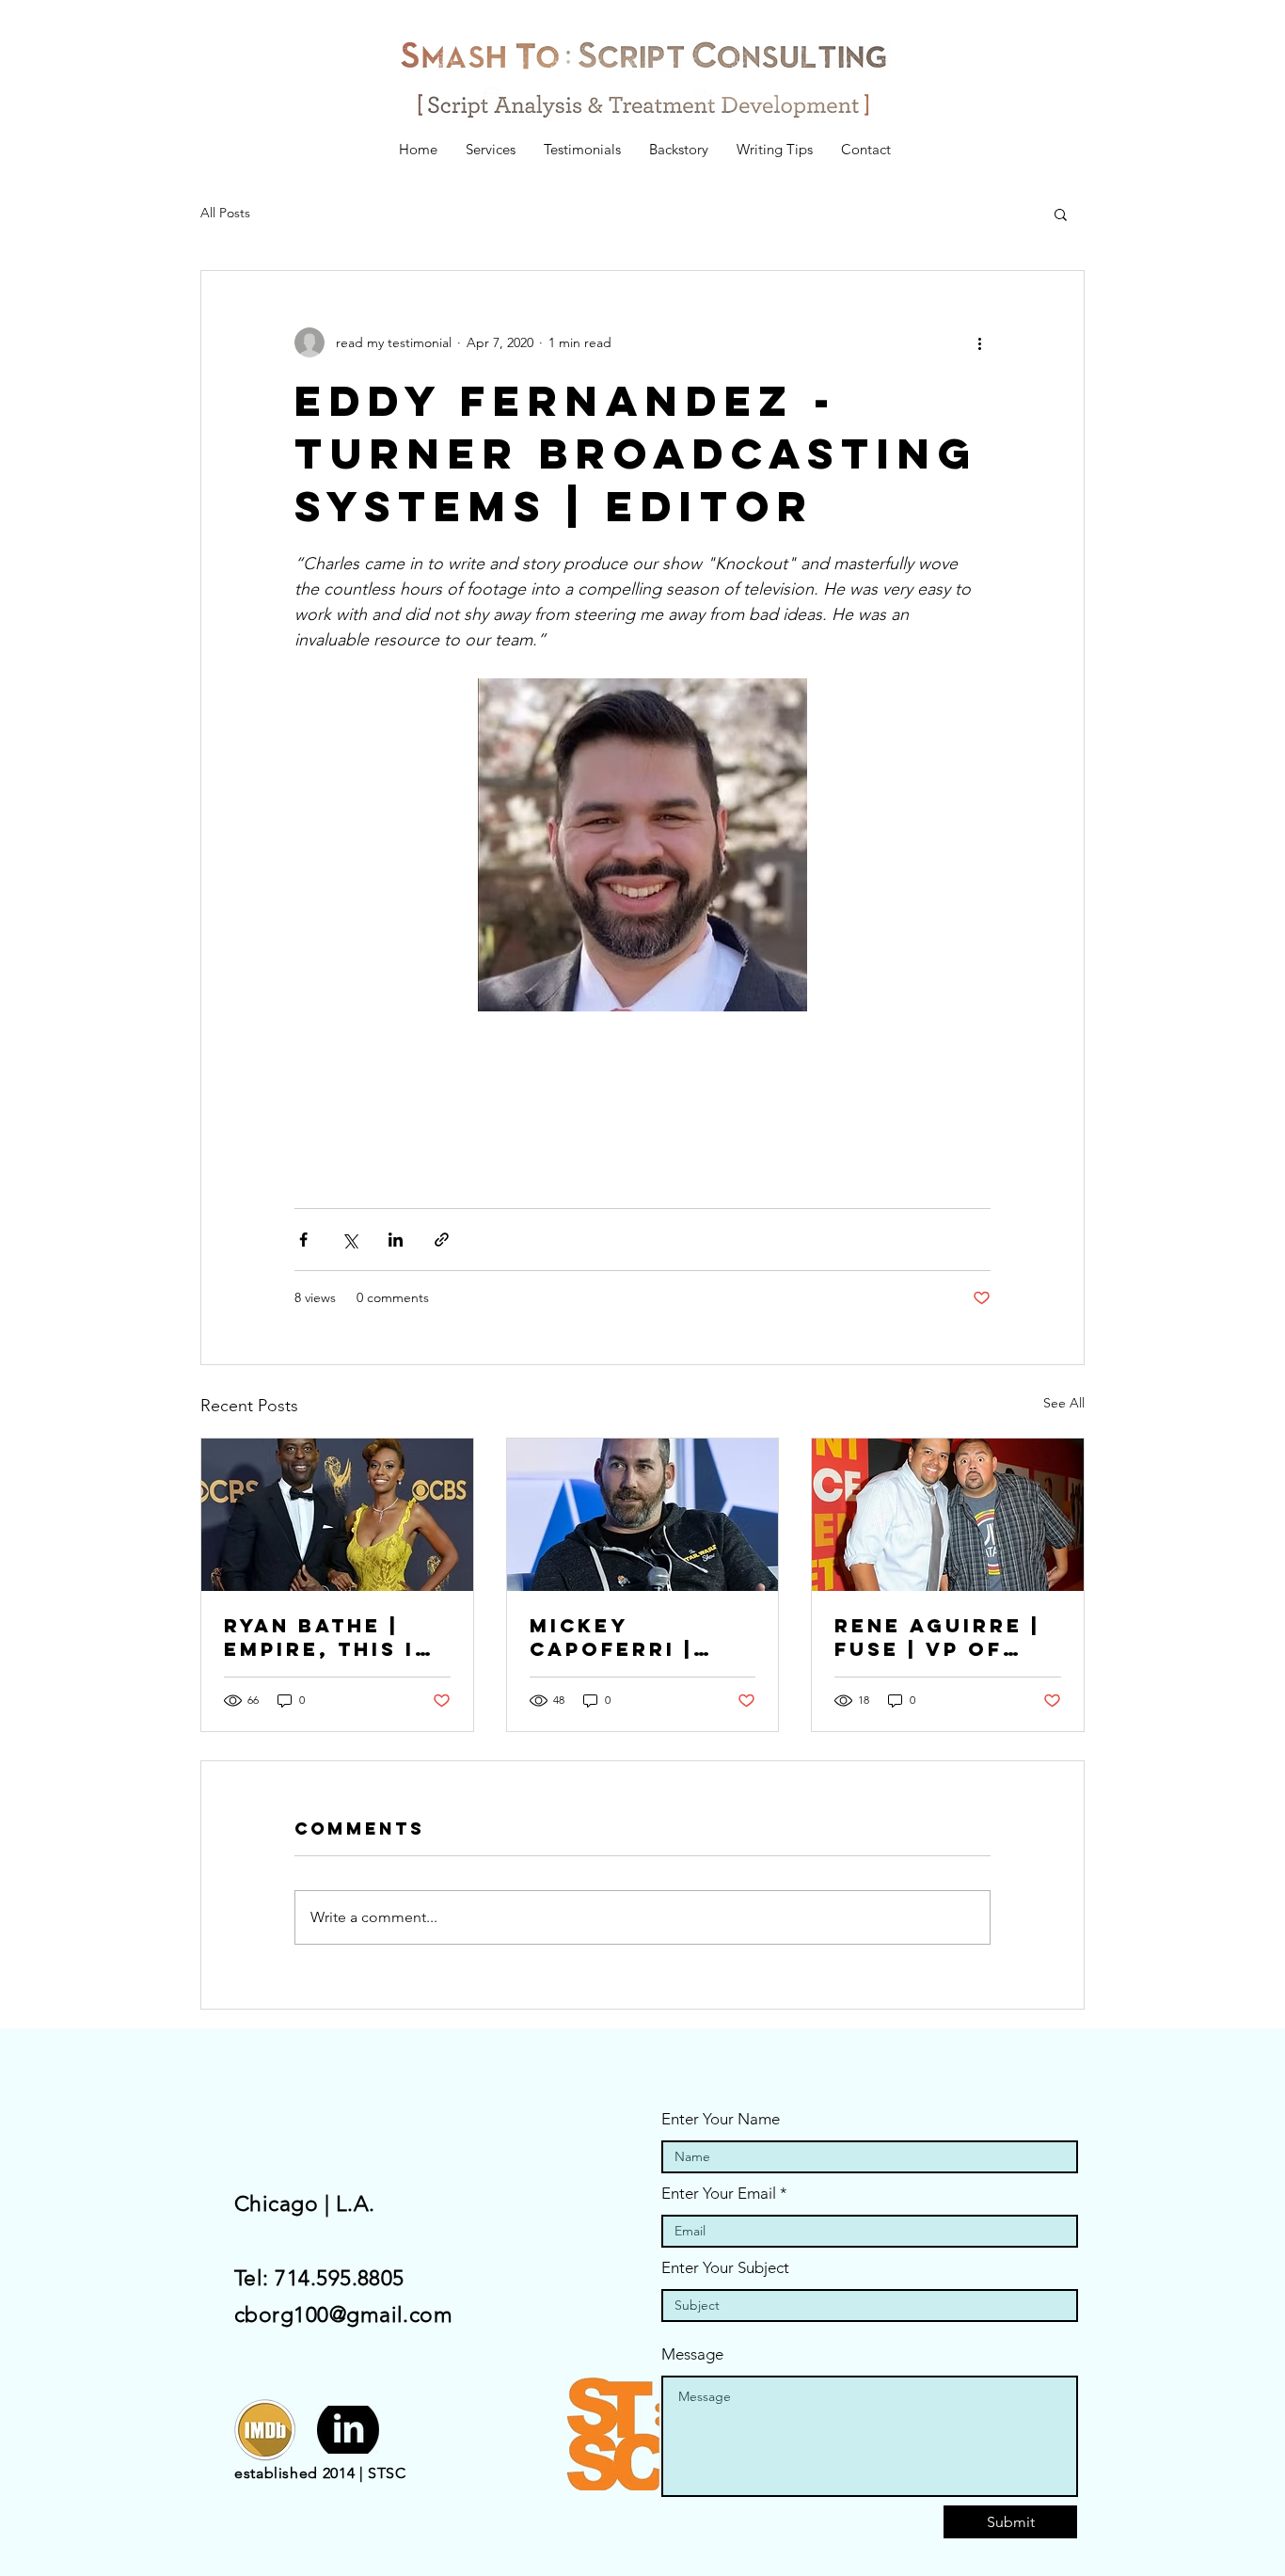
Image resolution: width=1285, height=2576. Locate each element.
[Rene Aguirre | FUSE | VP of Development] (948, 1515)
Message (692, 2354)
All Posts (225, 213)
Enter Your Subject (725, 2268)
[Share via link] (442, 1240)
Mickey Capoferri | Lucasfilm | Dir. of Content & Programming (642, 1637)
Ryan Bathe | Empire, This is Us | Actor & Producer (327, 1637)
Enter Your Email (719, 2194)
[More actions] (979, 342)
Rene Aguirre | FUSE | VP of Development (937, 1637)
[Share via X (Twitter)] (349, 1240)
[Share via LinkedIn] (396, 1240)
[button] (1061, 214)
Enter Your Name (721, 2119)
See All (1064, 1403)
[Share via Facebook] (303, 1240)
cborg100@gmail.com (343, 2315)
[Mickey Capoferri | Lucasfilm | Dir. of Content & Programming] (643, 1515)
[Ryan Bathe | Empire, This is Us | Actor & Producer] (337, 1515)
